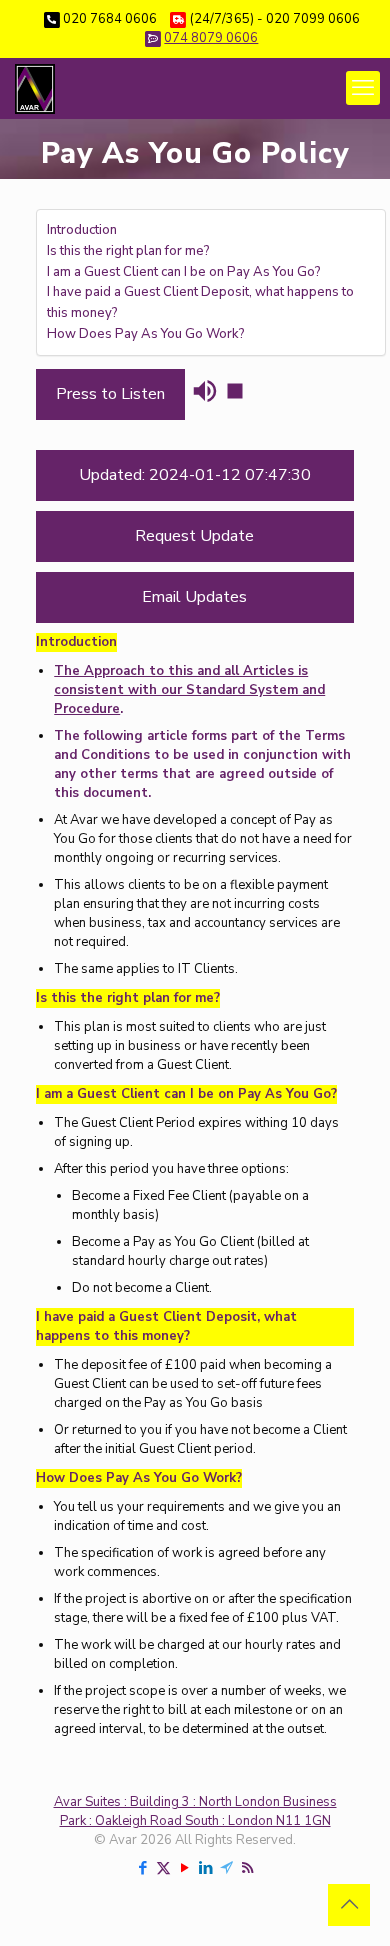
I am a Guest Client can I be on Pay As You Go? (184, 272)
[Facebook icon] (142, 1868)
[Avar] (35, 88)
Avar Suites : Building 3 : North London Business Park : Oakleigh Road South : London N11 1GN (195, 1811)
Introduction (82, 230)
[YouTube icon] (184, 1868)
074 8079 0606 (211, 38)
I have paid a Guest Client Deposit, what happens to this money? (200, 302)
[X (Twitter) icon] (163, 1868)
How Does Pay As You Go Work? (146, 334)
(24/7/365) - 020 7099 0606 (275, 19)
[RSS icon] (247, 1868)
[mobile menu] (363, 88)
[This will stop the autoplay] (235, 391)
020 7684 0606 (110, 19)
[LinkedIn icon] (205, 1868)
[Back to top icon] (349, 1905)
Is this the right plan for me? (128, 251)
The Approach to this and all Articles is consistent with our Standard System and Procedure (189, 690)
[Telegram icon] (226, 1868)
